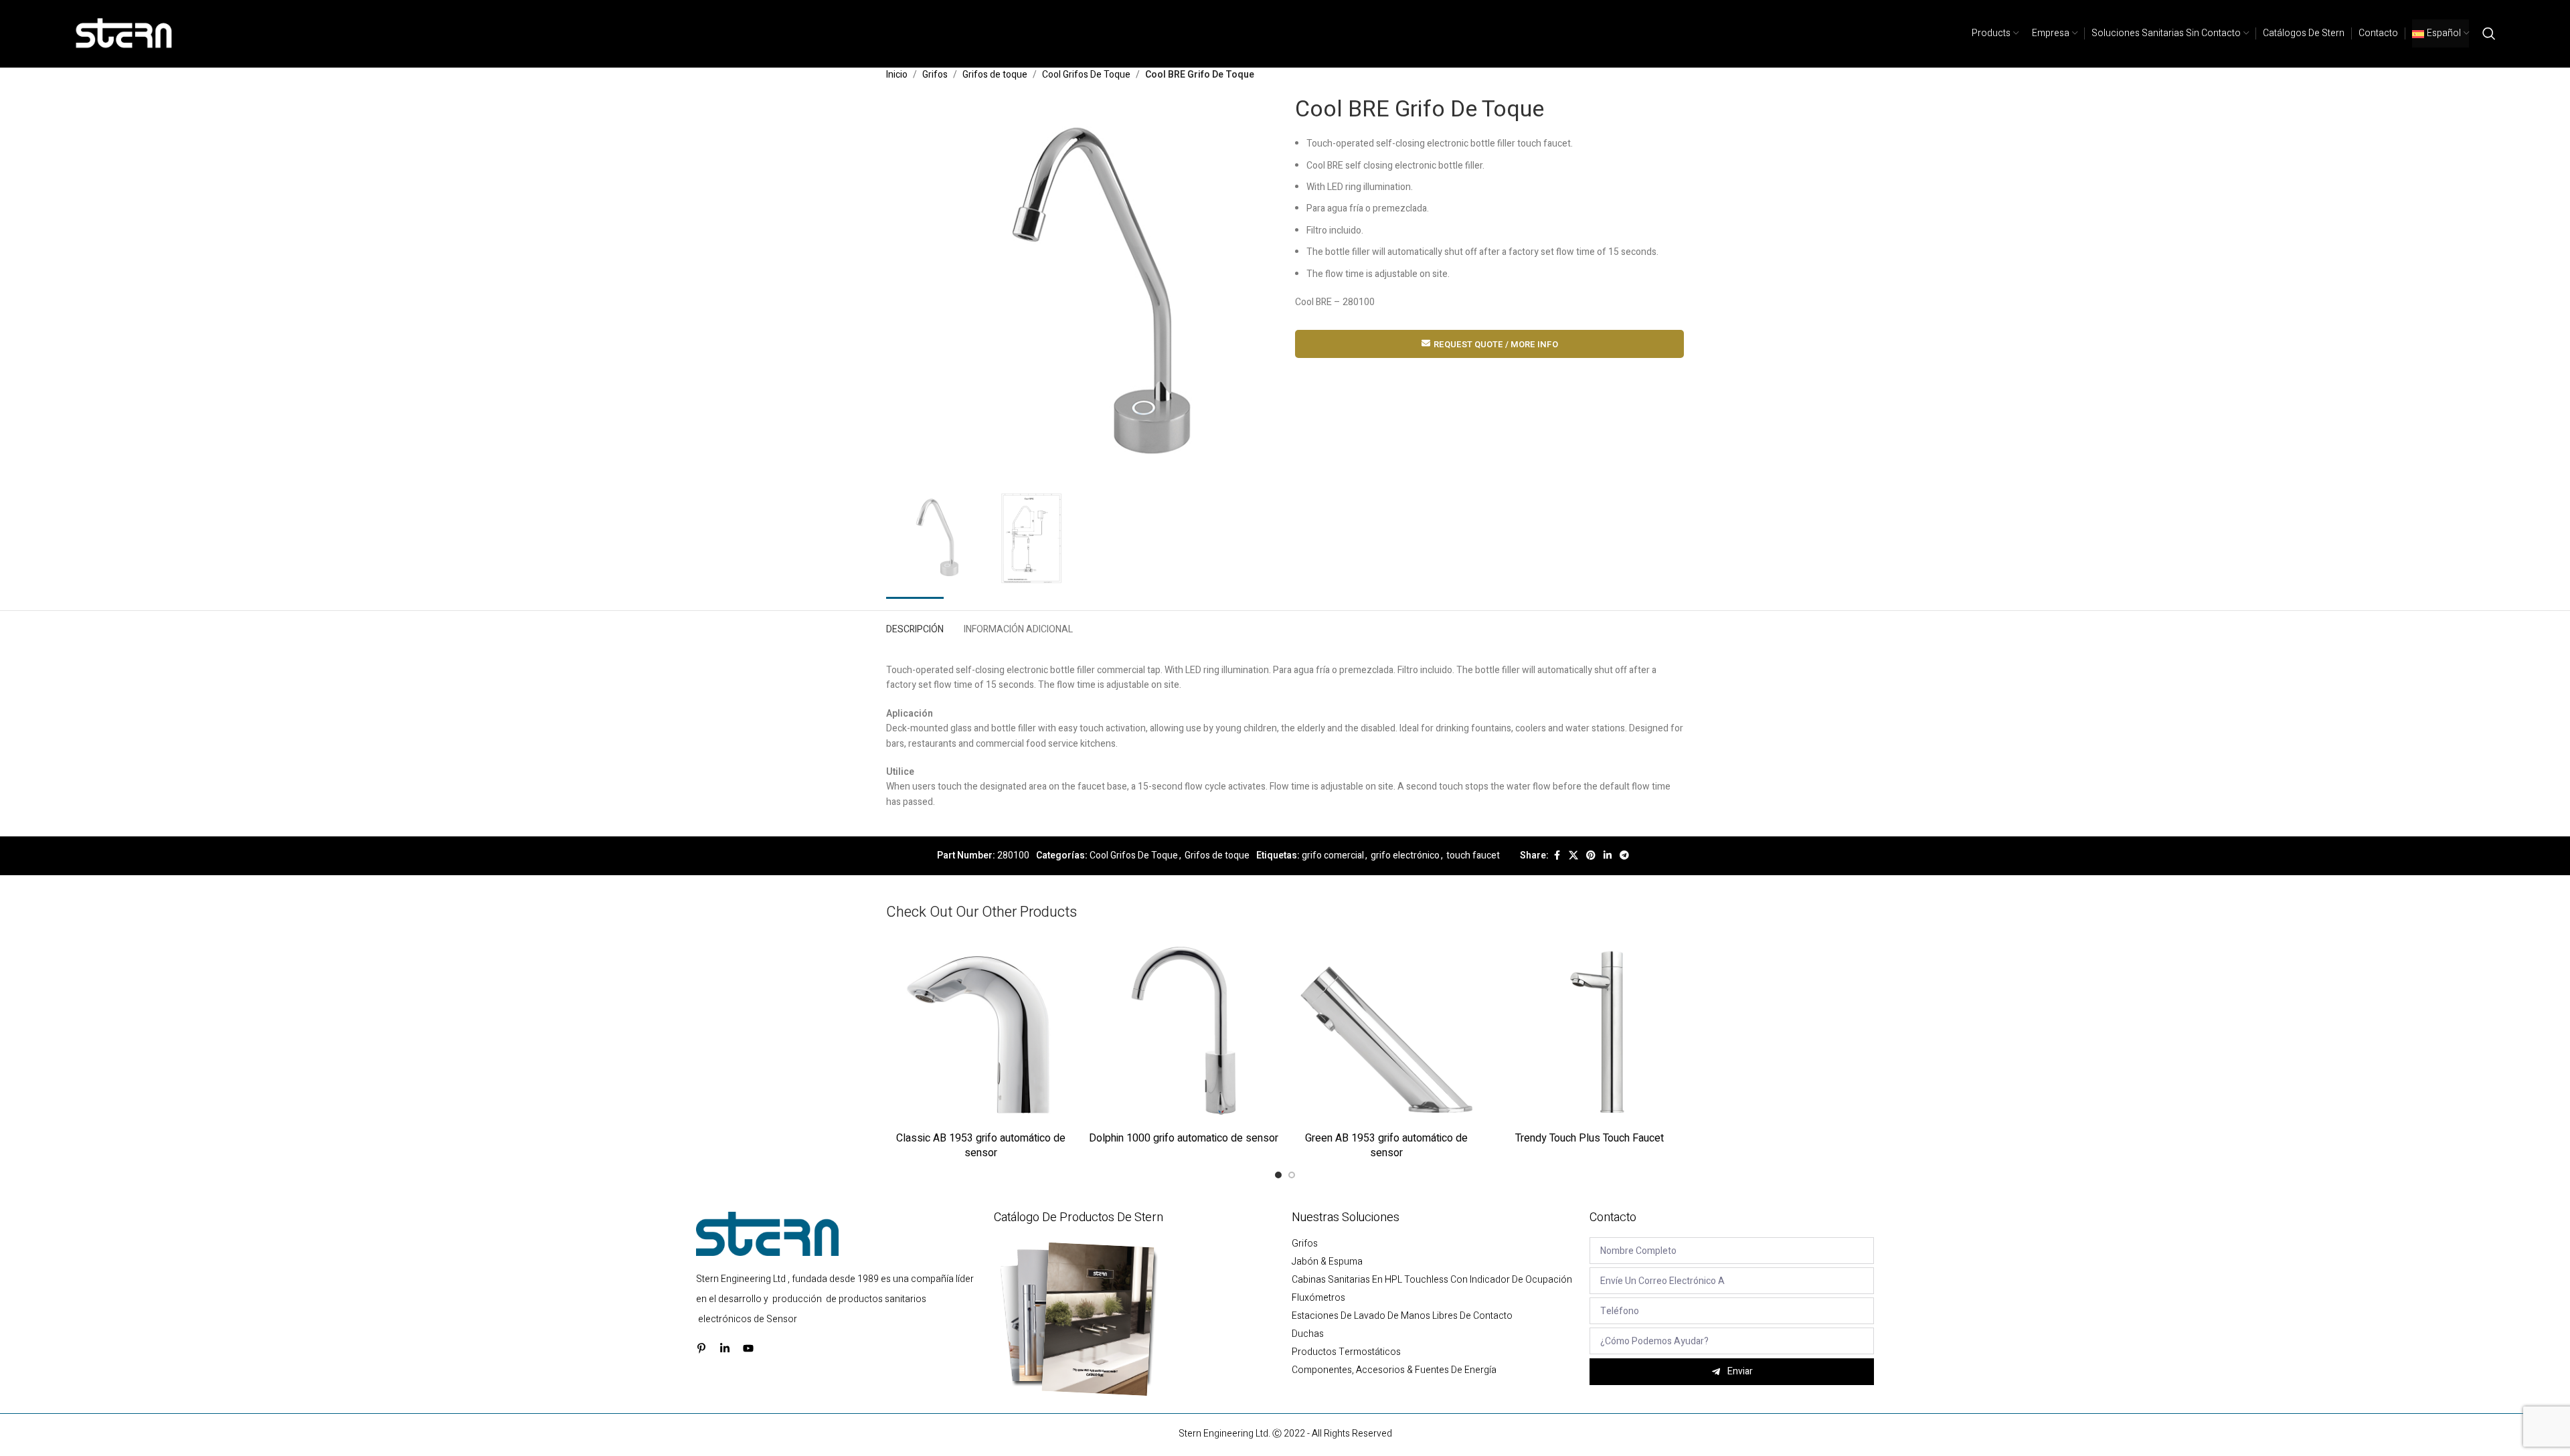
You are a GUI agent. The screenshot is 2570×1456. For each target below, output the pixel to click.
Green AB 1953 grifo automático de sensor (1386, 1146)
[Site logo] (124, 33)
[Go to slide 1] (1278, 1175)
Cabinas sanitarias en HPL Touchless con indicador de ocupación (1432, 1280)
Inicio (897, 75)
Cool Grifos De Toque (1086, 75)
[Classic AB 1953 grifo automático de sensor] (981, 1030)
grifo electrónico (1405, 855)
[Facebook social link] (1557, 856)
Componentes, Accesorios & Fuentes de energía (1394, 1370)
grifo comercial (1333, 855)
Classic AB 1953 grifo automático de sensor (981, 1146)
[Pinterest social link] (1591, 856)
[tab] (915, 627)
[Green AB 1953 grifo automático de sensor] (1386, 1030)
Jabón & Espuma (1327, 1262)
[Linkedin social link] (1608, 856)
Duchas (1308, 1334)
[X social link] (1573, 856)
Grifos (935, 75)
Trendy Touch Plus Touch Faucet (1590, 1138)
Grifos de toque (995, 75)
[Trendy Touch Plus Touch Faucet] (1589, 1030)
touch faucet (1473, 855)
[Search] (2489, 33)
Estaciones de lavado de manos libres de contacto (1402, 1316)
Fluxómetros (1318, 1298)
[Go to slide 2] (1292, 1175)
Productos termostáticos (1346, 1352)
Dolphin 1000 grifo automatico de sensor (1184, 1138)
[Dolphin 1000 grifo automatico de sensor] (1184, 1030)
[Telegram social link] (1624, 856)
